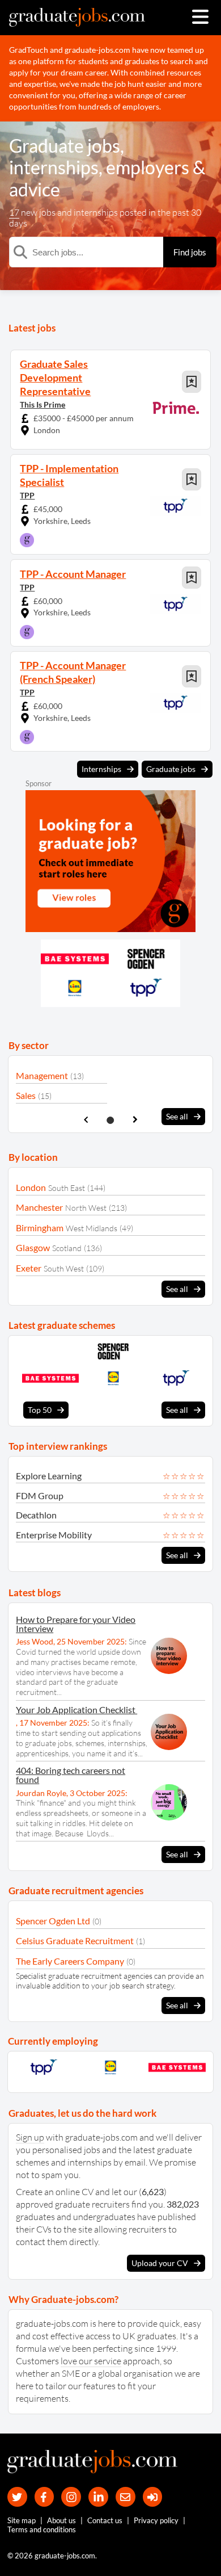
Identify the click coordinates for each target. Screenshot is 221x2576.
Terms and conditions (42, 2529)
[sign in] (153, 2497)
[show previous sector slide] (86, 1120)
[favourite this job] (192, 382)
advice (35, 189)
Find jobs (190, 252)
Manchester (39, 1207)
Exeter (29, 1268)
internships (54, 167)
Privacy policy (156, 2520)
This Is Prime (42, 404)
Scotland (67, 1248)
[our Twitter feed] (17, 2497)
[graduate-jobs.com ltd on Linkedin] (98, 2497)
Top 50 (40, 1410)
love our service (91, 2361)
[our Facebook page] (44, 2497)
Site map (22, 2520)
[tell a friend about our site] (126, 2497)
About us (61, 2520)
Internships (101, 769)
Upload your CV (160, 2263)
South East (67, 1188)
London (31, 1187)
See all (177, 1116)
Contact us (105, 2520)
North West (86, 1208)
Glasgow (33, 1247)
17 (14, 212)
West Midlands (92, 1228)
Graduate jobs (65, 146)
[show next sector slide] (135, 1120)
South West (64, 1268)
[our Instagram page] (71, 2497)
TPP (27, 495)
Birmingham (40, 1228)
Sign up (30, 2137)
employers (148, 167)
